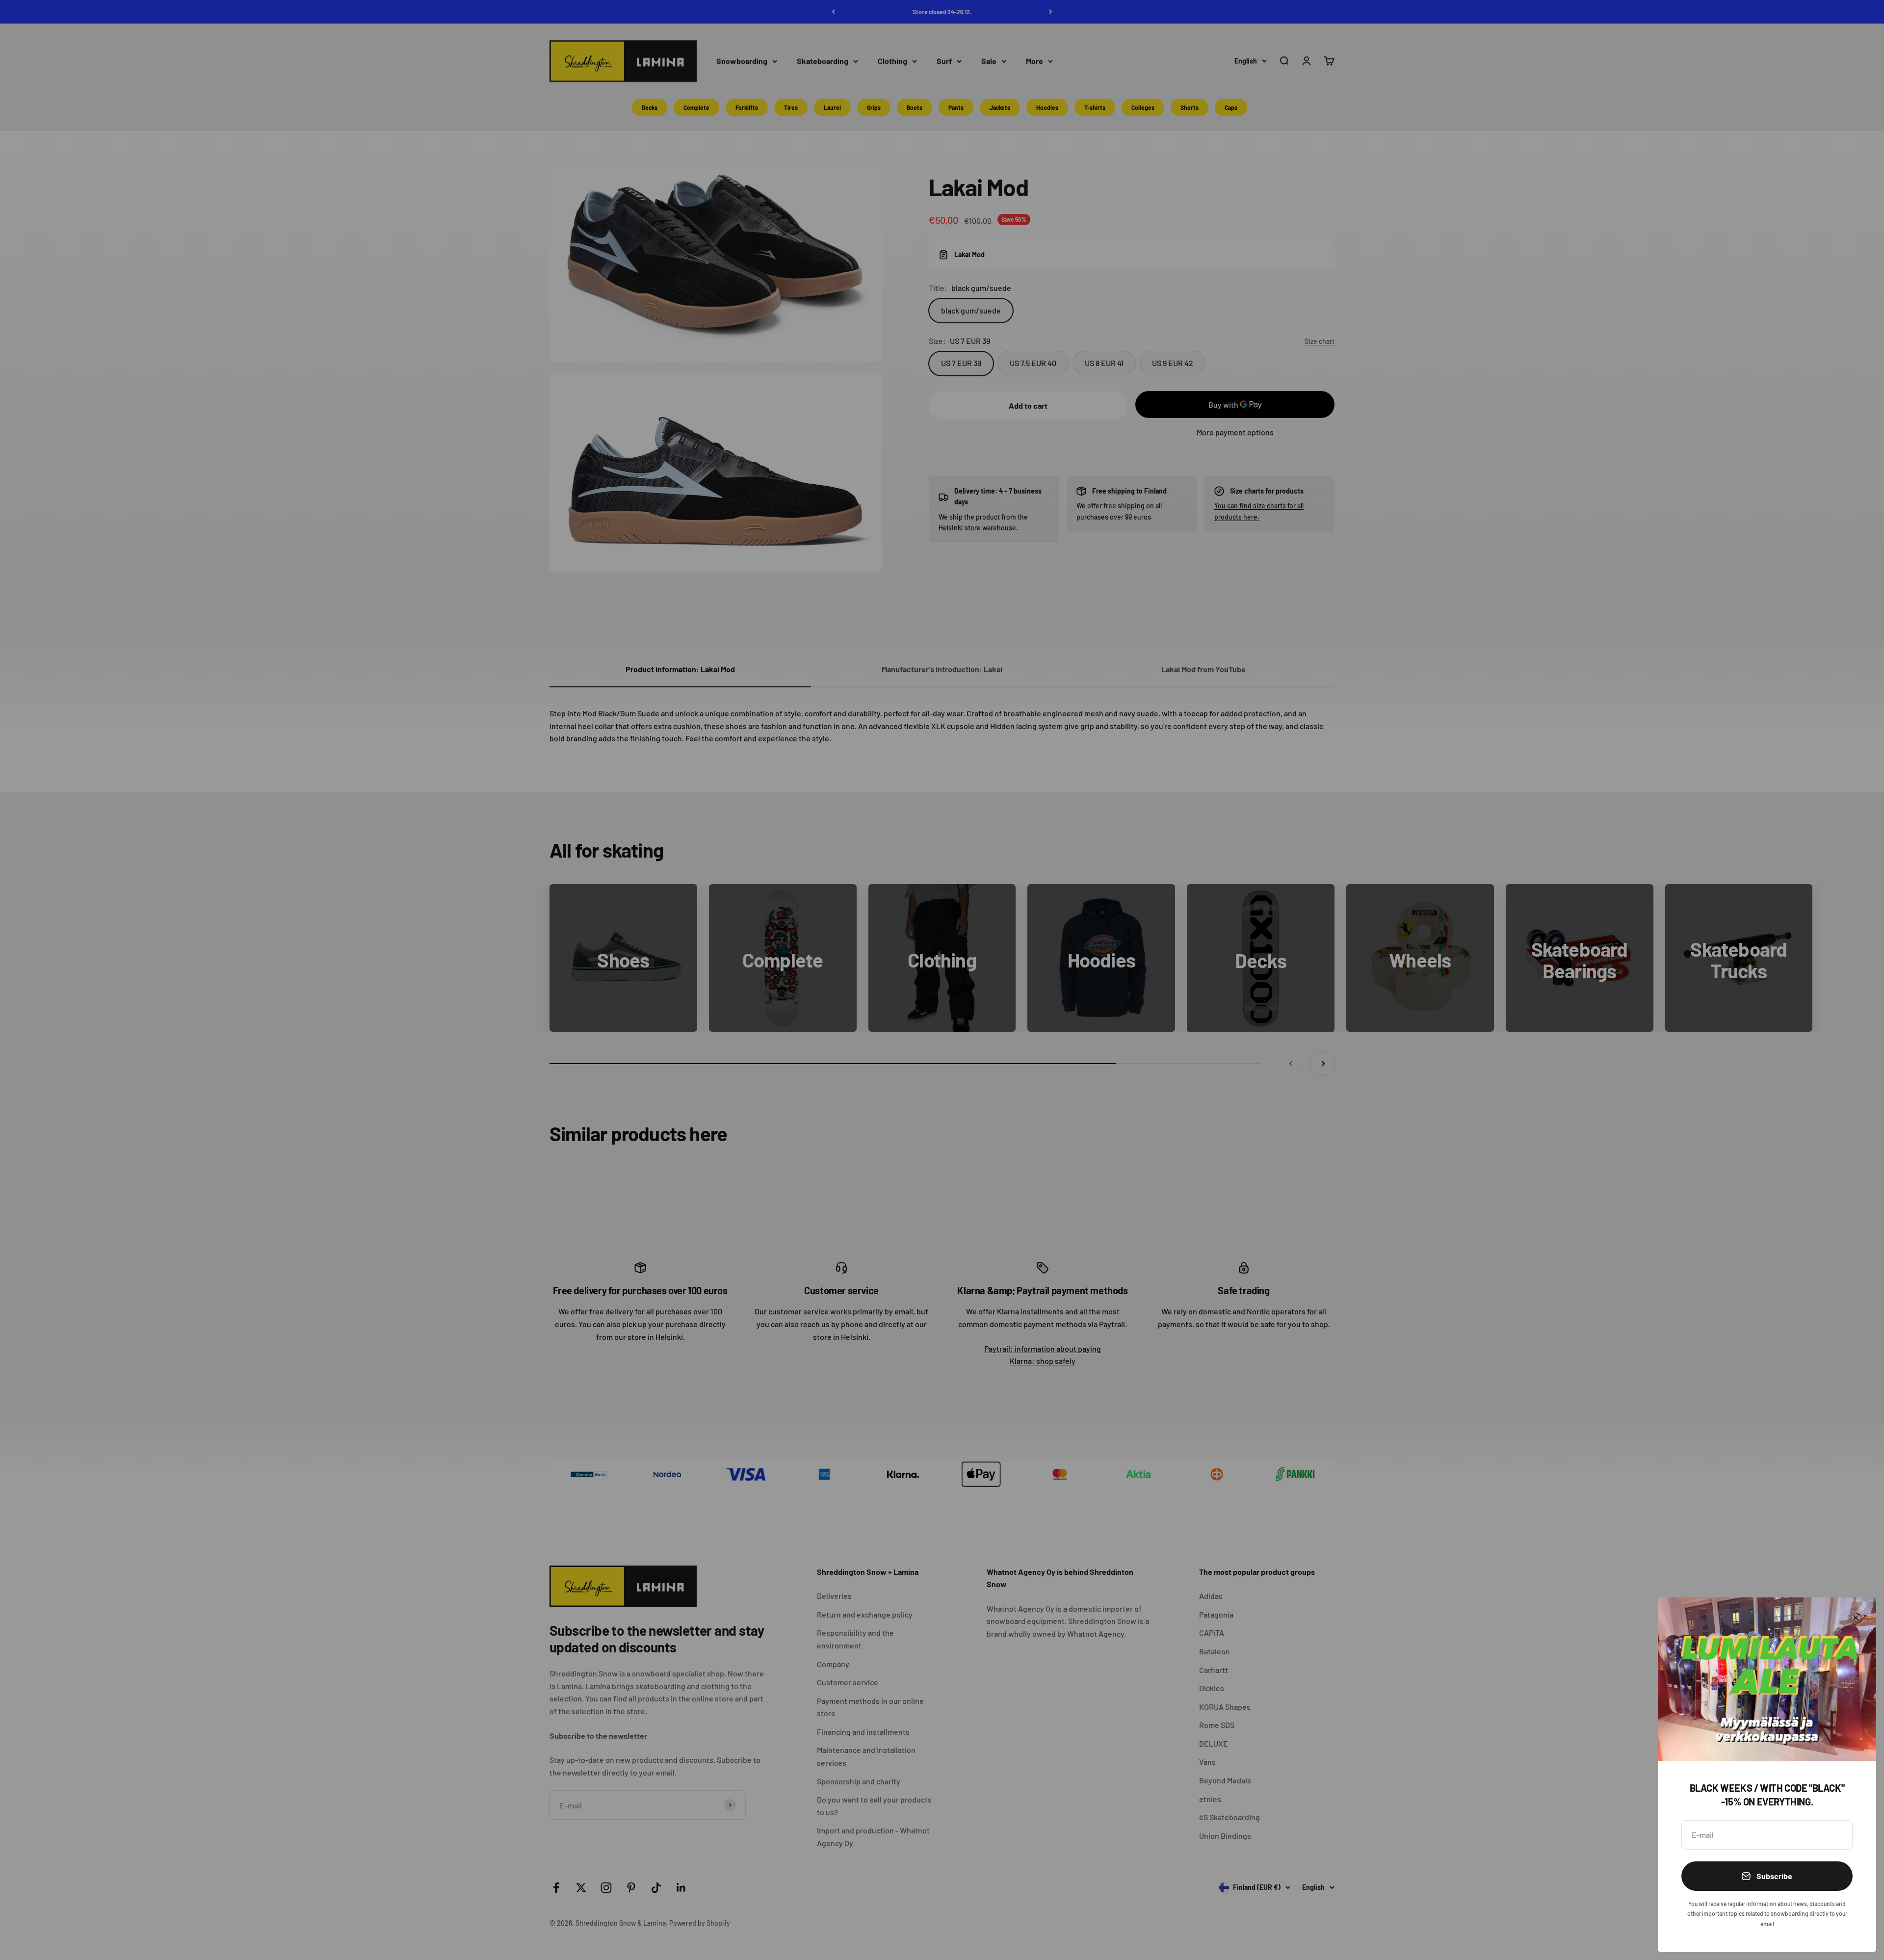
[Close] (1856, 1618)
